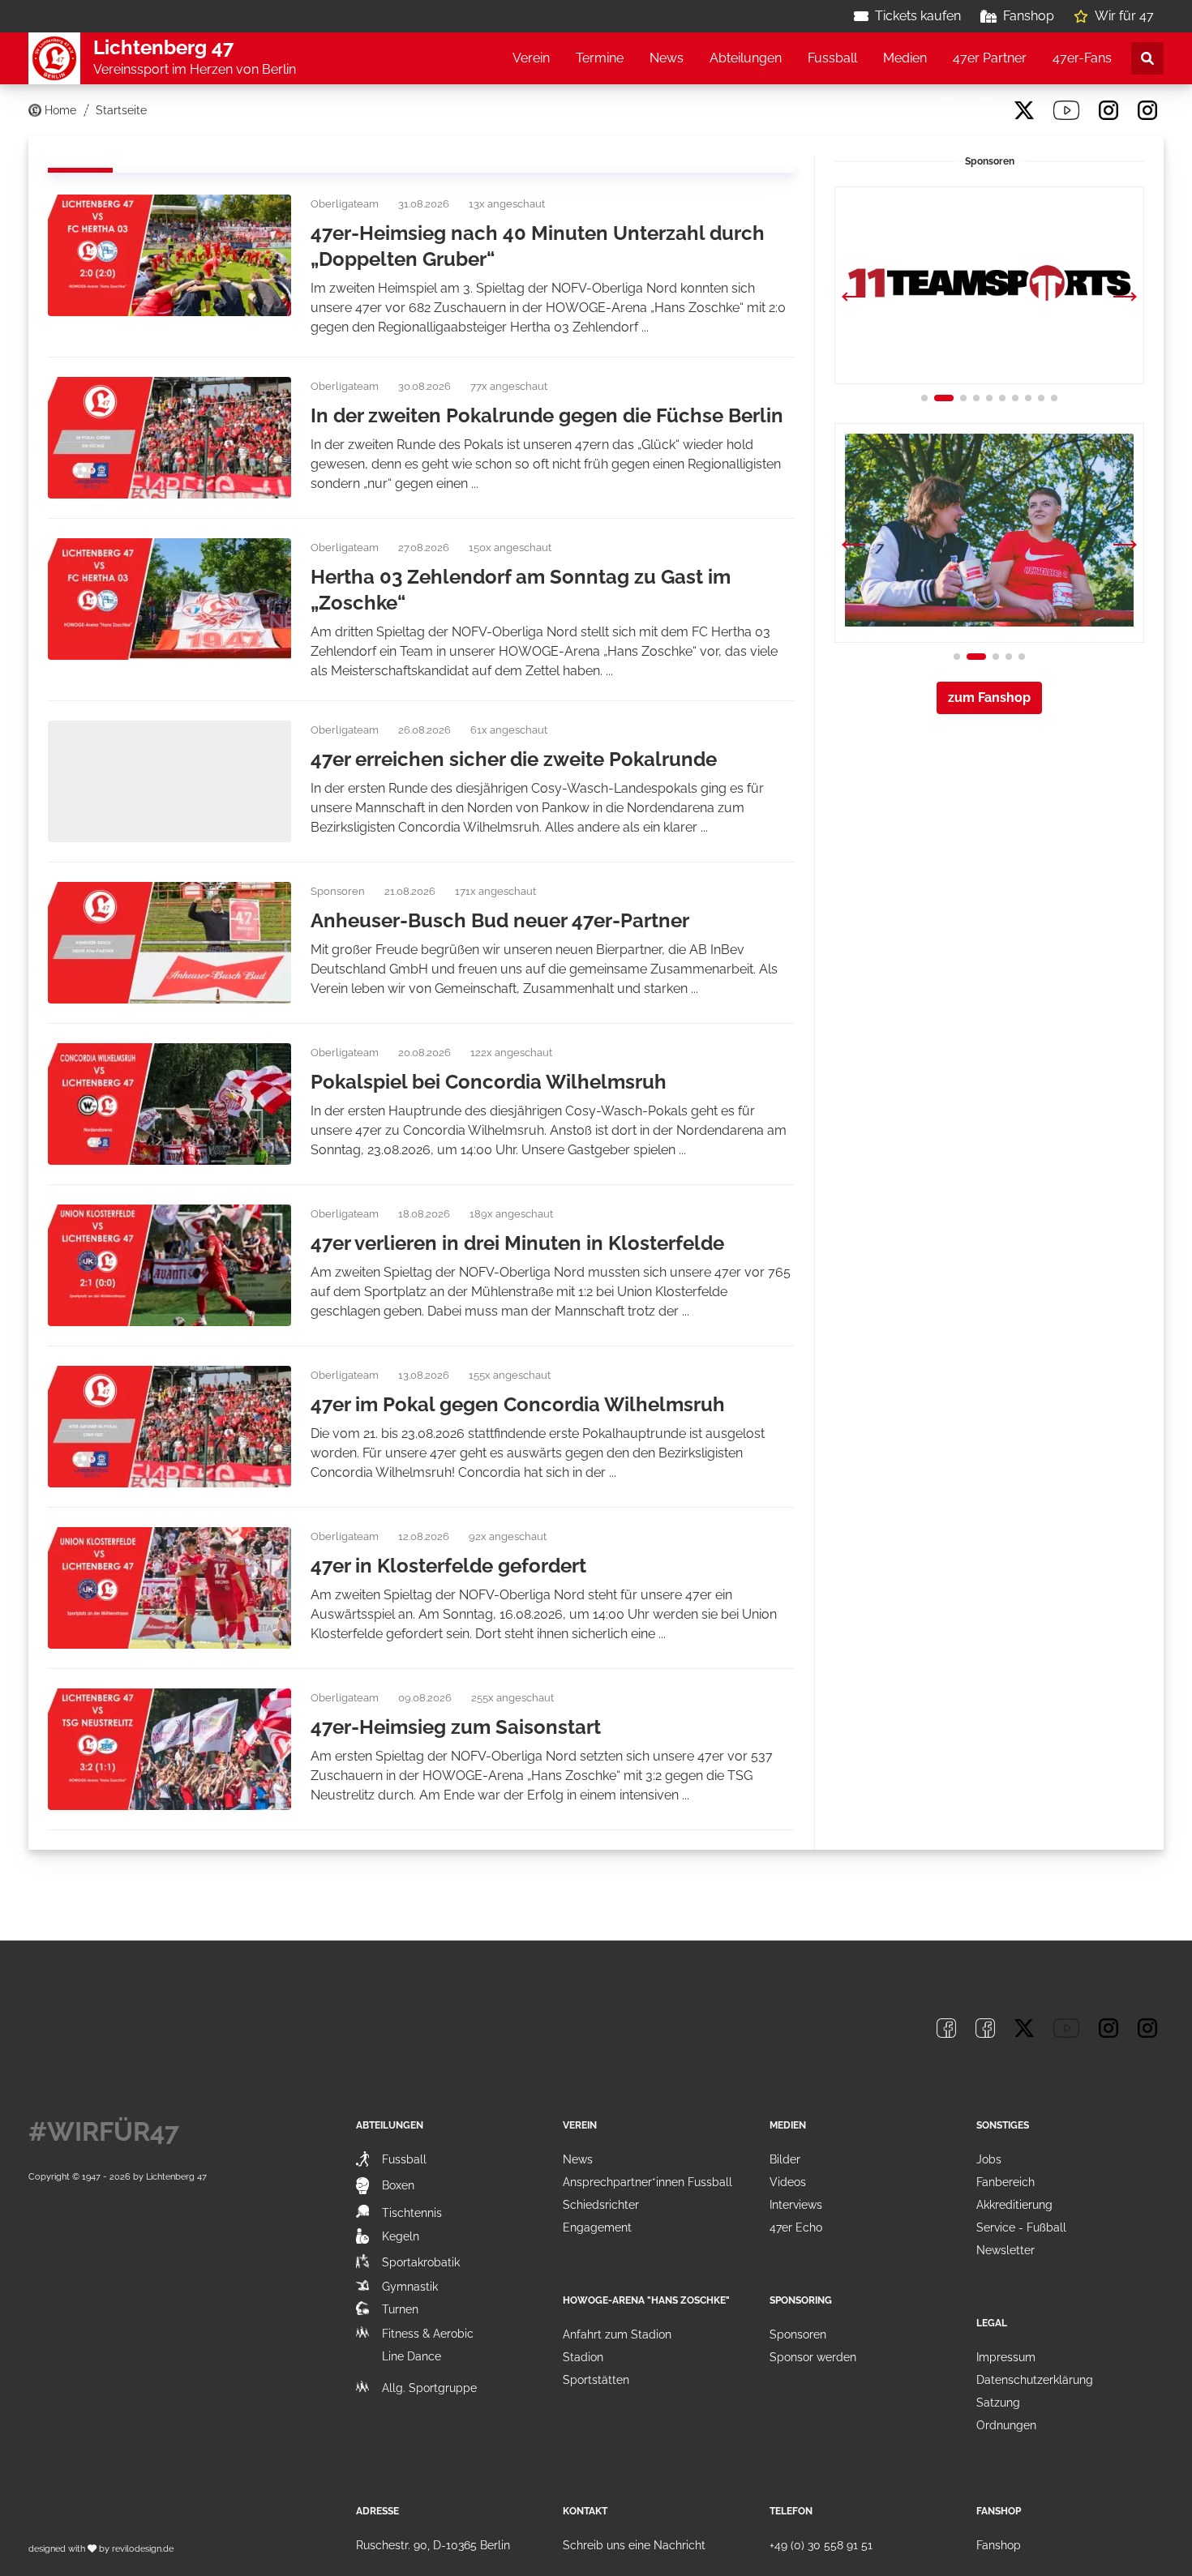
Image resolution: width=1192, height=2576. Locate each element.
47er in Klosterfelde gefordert (448, 1566)
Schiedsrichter (601, 2205)
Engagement (597, 2227)
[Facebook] (946, 110)
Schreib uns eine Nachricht (634, 2545)
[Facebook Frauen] (985, 110)
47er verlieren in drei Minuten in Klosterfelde (517, 1243)
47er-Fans (1082, 58)
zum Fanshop (989, 697)
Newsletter (1005, 2250)
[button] (1125, 298)
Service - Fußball (1021, 2227)
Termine (600, 58)
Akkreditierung (1014, 2205)
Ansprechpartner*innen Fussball (647, 2182)
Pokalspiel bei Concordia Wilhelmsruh (489, 1082)
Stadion (583, 2357)
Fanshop (1029, 16)
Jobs (989, 2159)
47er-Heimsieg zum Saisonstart (456, 1727)
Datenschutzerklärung (1035, 2380)
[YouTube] (1066, 110)
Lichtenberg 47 (176, 2176)
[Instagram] (1108, 110)
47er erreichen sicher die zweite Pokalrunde (514, 759)
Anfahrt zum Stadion (617, 2334)
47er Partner (990, 58)
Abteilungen (746, 58)
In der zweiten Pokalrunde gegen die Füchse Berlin (547, 415)
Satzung (998, 2403)
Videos (788, 2182)
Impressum (1006, 2357)
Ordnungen (1006, 2425)
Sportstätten (596, 2380)
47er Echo (796, 2227)
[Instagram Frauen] (1147, 110)
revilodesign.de (143, 2548)
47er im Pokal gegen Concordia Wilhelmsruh (518, 1404)
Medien (905, 58)
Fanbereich (1005, 2182)
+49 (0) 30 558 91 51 (821, 2545)
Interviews (796, 2205)
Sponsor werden (813, 2357)
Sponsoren (798, 2334)
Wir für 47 (1124, 16)
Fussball (832, 58)
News (667, 58)
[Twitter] (1024, 110)
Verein (531, 58)
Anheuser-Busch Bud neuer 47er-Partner (500, 920)
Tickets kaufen (918, 16)
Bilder (785, 2159)
